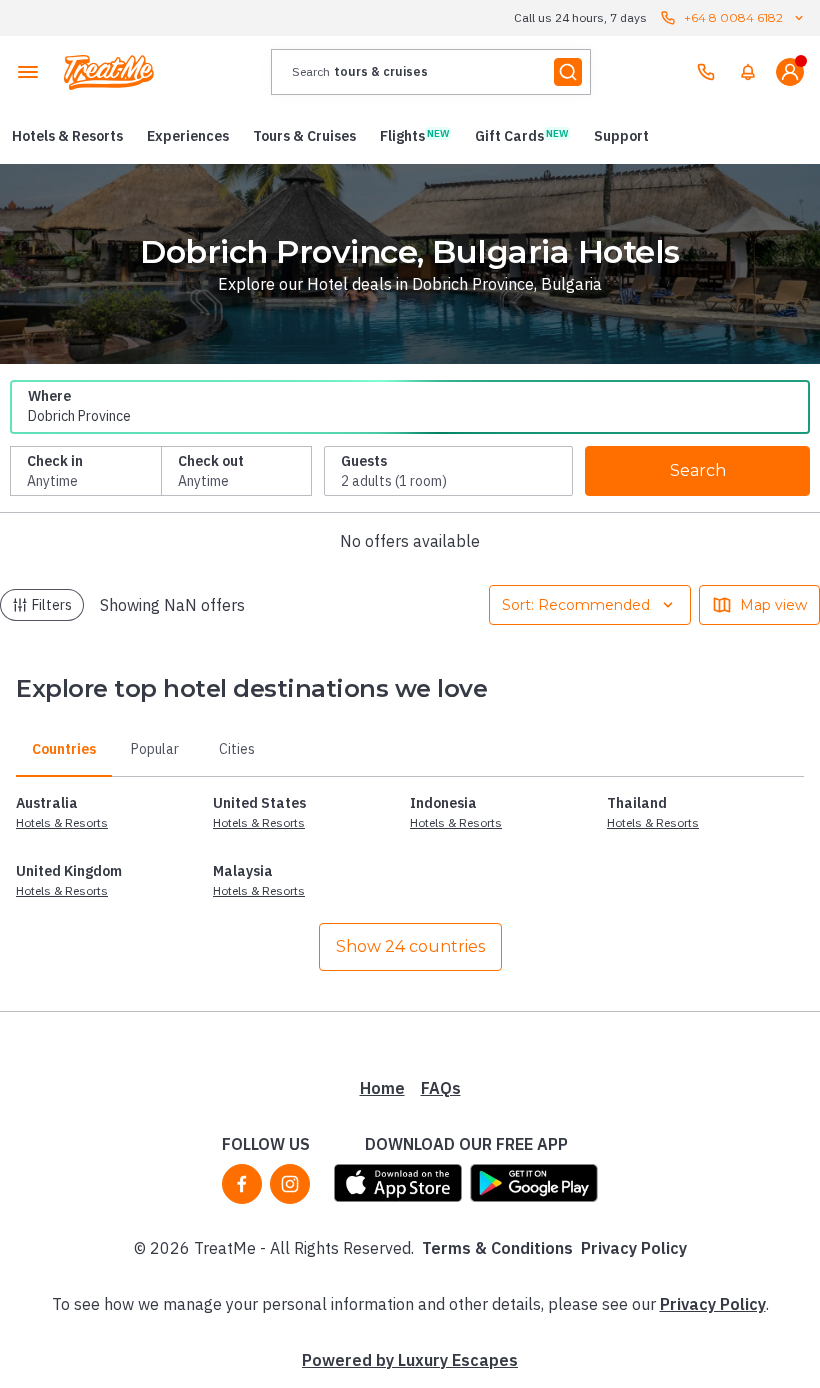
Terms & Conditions (497, 1248)
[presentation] (431, 72)
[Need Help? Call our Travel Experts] (706, 72)
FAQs (441, 1088)
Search (698, 470)
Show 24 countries (410, 946)
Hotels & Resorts (62, 822)
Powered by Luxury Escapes (410, 1360)
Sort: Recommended (576, 605)
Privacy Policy (634, 1248)
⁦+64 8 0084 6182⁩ (733, 17)
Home (382, 1088)
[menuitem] (748, 72)
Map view (773, 605)
